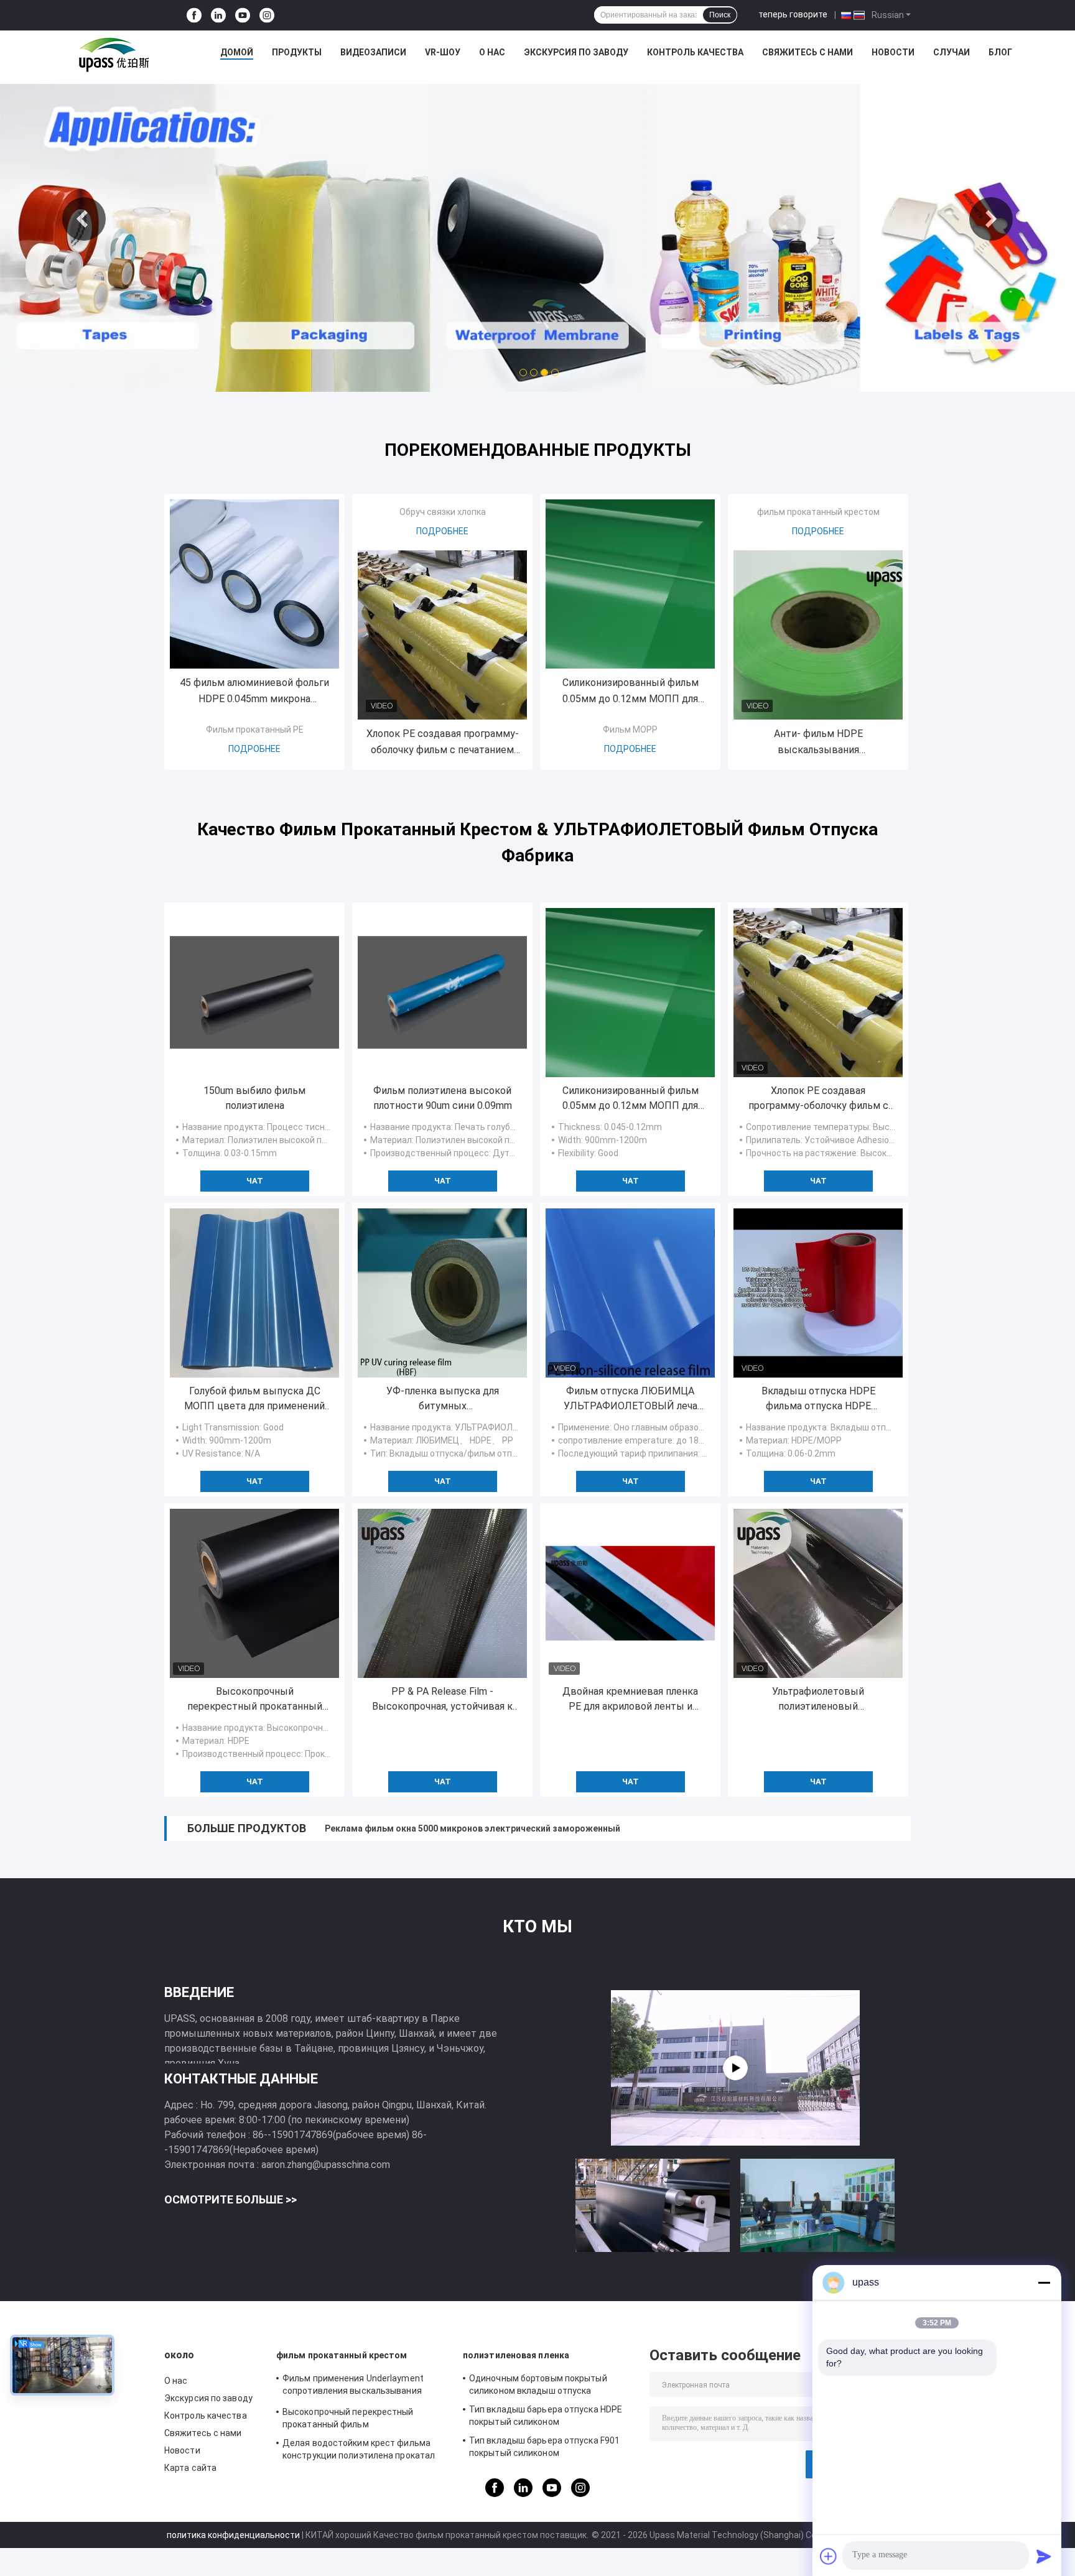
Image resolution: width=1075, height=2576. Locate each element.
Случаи (952, 52)
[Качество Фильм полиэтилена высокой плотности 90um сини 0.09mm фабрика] (442, 993)
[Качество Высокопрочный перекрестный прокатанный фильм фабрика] (254, 1593)
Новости (893, 52)
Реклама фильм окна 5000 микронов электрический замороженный (472, 1828)
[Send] (1044, 2556)
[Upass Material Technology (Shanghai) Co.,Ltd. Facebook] (194, 15)
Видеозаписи (373, 52)
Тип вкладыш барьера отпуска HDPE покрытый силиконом (546, 2416)
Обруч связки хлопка (443, 512)
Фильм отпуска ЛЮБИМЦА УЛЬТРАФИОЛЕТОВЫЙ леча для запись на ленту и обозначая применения (631, 1399)
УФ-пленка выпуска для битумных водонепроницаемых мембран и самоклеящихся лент (442, 1399)
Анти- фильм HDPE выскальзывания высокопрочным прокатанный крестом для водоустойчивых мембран (818, 743)
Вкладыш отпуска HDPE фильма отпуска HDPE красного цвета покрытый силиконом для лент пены (818, 1399)
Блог (1000, 52)
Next (991, 219)
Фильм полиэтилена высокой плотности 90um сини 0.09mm (443, 1098)
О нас (492, 52)
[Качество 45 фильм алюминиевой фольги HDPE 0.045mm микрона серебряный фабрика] (254, 584)
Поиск (720, 15)
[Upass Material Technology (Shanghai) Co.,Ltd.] (113, 55)
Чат (255, 1181)
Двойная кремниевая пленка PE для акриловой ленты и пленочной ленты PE (630, 1700)
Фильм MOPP (630, 730)
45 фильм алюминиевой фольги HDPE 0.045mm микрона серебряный (254, 692)
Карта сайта (190, 2468)
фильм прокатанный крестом (818, 512)
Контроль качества (695, 52)
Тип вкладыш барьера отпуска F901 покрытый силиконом (544, 2447)
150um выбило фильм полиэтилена (254, 1098)
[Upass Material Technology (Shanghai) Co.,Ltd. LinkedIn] (218, 15)
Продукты (297, 52)
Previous (84, 219)
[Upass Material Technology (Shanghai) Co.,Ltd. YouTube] (243, 15)
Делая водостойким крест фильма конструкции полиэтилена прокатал (359, 2449)
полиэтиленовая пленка (516, 2355)
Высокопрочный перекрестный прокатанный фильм (255, 1700)
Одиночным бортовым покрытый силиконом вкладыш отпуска (538, 2384)
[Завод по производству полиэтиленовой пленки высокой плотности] (735, 2068)
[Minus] (1044, 2282)
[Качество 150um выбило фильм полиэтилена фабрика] (254, 993)
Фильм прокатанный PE (255, 730)
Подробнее (254, 749)
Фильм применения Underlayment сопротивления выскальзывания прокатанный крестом (353, 2386)
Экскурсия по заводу (576, 52)
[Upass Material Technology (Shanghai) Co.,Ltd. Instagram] (267, 15)
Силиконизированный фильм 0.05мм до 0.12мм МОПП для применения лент (631, 692)
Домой (237, 52)
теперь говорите (793, 14)
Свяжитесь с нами (807, 52)
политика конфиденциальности (233, 2535)
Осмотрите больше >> (230, 2199)
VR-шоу (443, 52)
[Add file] (829, 2556)
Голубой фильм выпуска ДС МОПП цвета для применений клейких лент (254, 1399)
